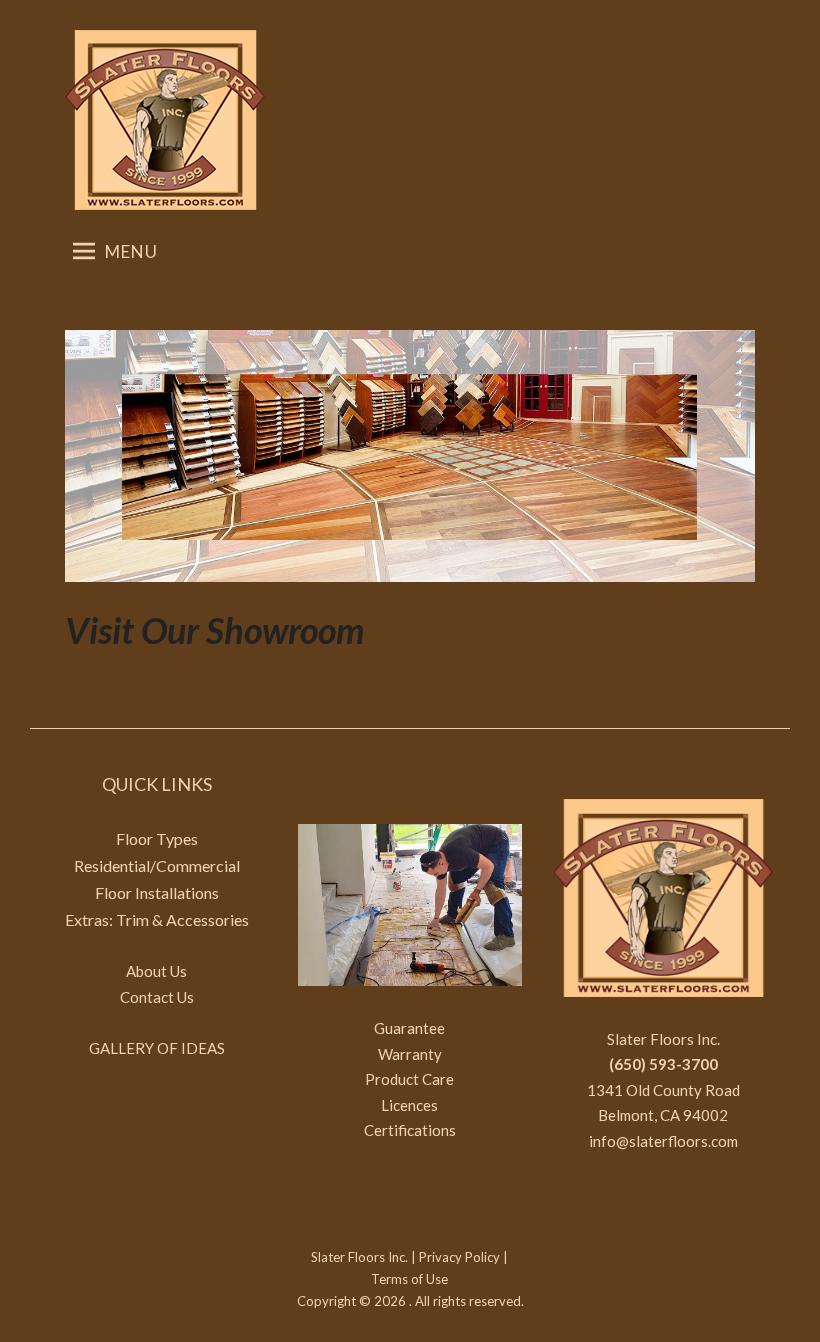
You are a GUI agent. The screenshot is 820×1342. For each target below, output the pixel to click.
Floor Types (157, 838)
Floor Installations (157, 892)
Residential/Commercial (157, 865)
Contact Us (157, 997)
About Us (156, 971)
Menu (131, 251)
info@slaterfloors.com (663, 1141)
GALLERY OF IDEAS (157, 1048)
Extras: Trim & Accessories (157, 919)
